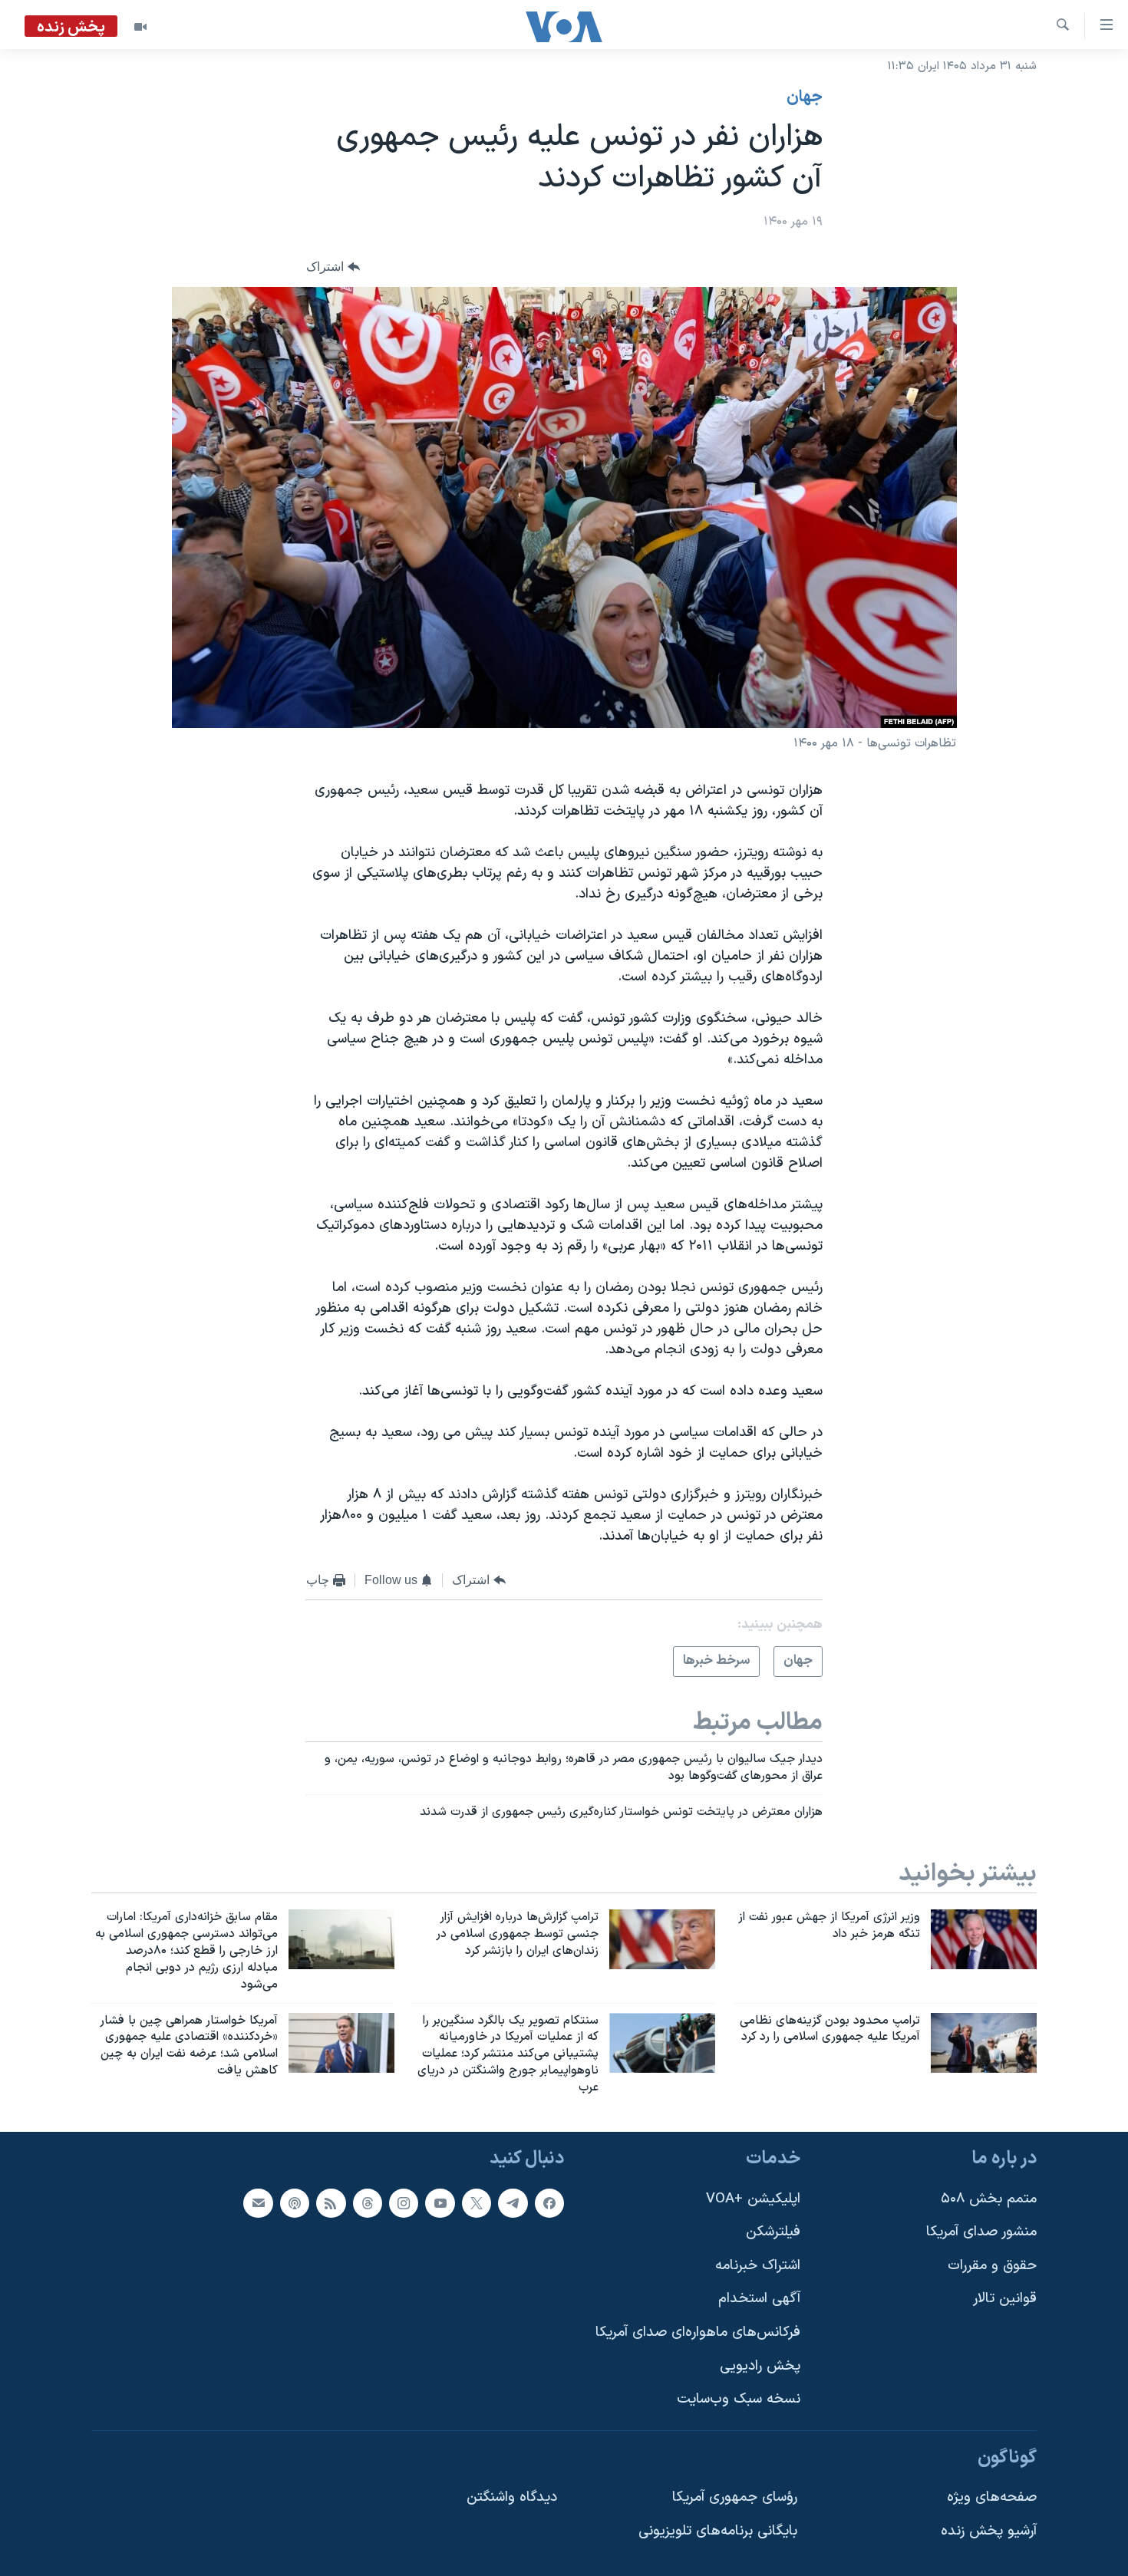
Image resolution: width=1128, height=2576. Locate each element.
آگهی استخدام (759, 2299)
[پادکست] (295, 2202)
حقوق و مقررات (992, 2266)
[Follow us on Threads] (368, 2202)
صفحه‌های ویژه (992, 2497)
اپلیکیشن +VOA (753, 2198)
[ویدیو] (140, 27)
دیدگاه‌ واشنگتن (512, 2497)
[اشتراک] (258, 2202)
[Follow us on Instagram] (404, 2202)
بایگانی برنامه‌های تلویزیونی (718, 2531)
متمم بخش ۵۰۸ (989, 2198)
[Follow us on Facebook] (549, 2202)
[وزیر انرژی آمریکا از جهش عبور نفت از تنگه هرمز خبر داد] (984, 1939)
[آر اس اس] (331, 2202)
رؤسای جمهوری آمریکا (735, 2497)
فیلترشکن (773, 2232)
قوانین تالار (1005, 2299)
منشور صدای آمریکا (981, 2232)
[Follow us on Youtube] (440, 2202)
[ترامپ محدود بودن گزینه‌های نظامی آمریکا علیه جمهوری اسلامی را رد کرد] (984, 2043)
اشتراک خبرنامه (758, 2266)
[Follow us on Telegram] (513, 2202)
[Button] (333, 267)
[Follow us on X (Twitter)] (477, 2202)
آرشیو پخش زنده (989, 2531)
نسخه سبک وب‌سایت (739, 2399)
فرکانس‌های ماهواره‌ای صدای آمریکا (698, 2332)
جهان (805, 97)
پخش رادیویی (760, 2366)
